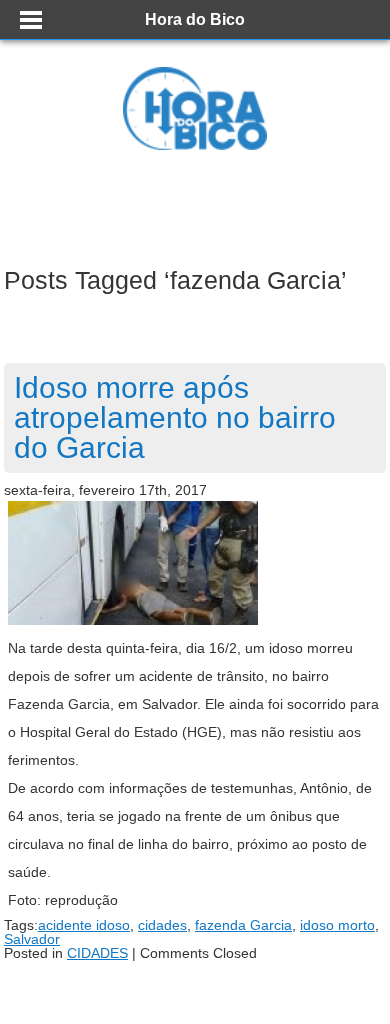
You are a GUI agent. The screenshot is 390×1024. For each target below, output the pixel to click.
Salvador (32, 939)
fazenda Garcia (243, 925)
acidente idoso (84, 925)
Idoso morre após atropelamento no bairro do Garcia (175, 417)
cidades (162, 925)
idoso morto (337, 925)
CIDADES (97, 953)
